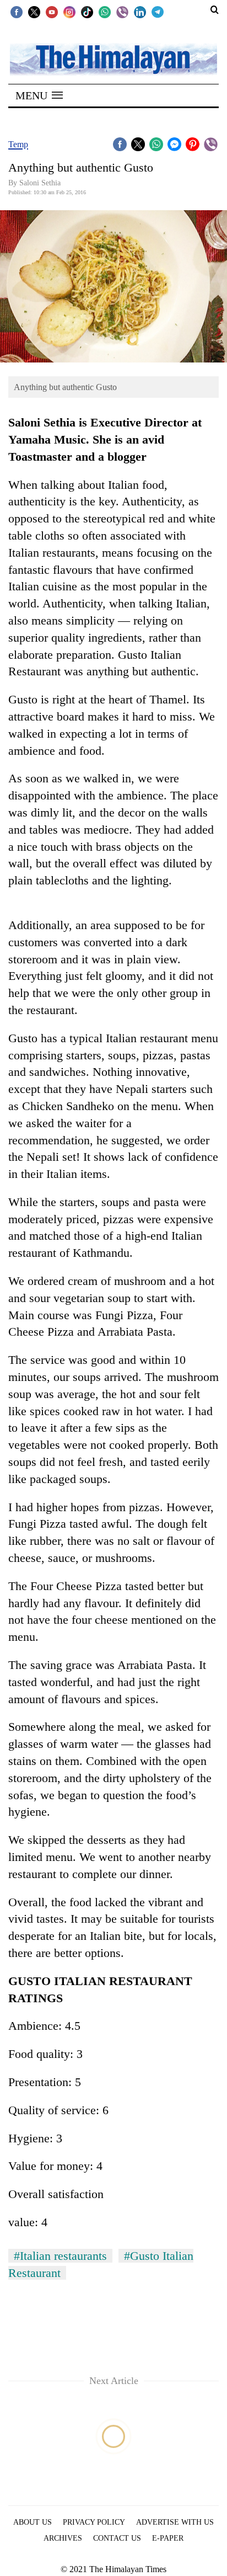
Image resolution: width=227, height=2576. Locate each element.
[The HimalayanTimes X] (34, 12)
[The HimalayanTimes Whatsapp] (105, 12)
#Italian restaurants (60, 2256)
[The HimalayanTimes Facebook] (17, 12)
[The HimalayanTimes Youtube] (52, 12)
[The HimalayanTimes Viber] (122, 12)
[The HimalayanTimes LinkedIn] (140, 12)
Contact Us (117, 2538)
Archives (63, 2538)
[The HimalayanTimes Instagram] (69, 12)
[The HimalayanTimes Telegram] (158, 12)
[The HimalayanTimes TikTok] (87, 12)
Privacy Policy (94, 2522)
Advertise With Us (175, 2522)
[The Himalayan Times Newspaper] (113, 59)
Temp (18, 144)
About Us (33, 2522)
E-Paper (168, 2538)
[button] (39, 95)
